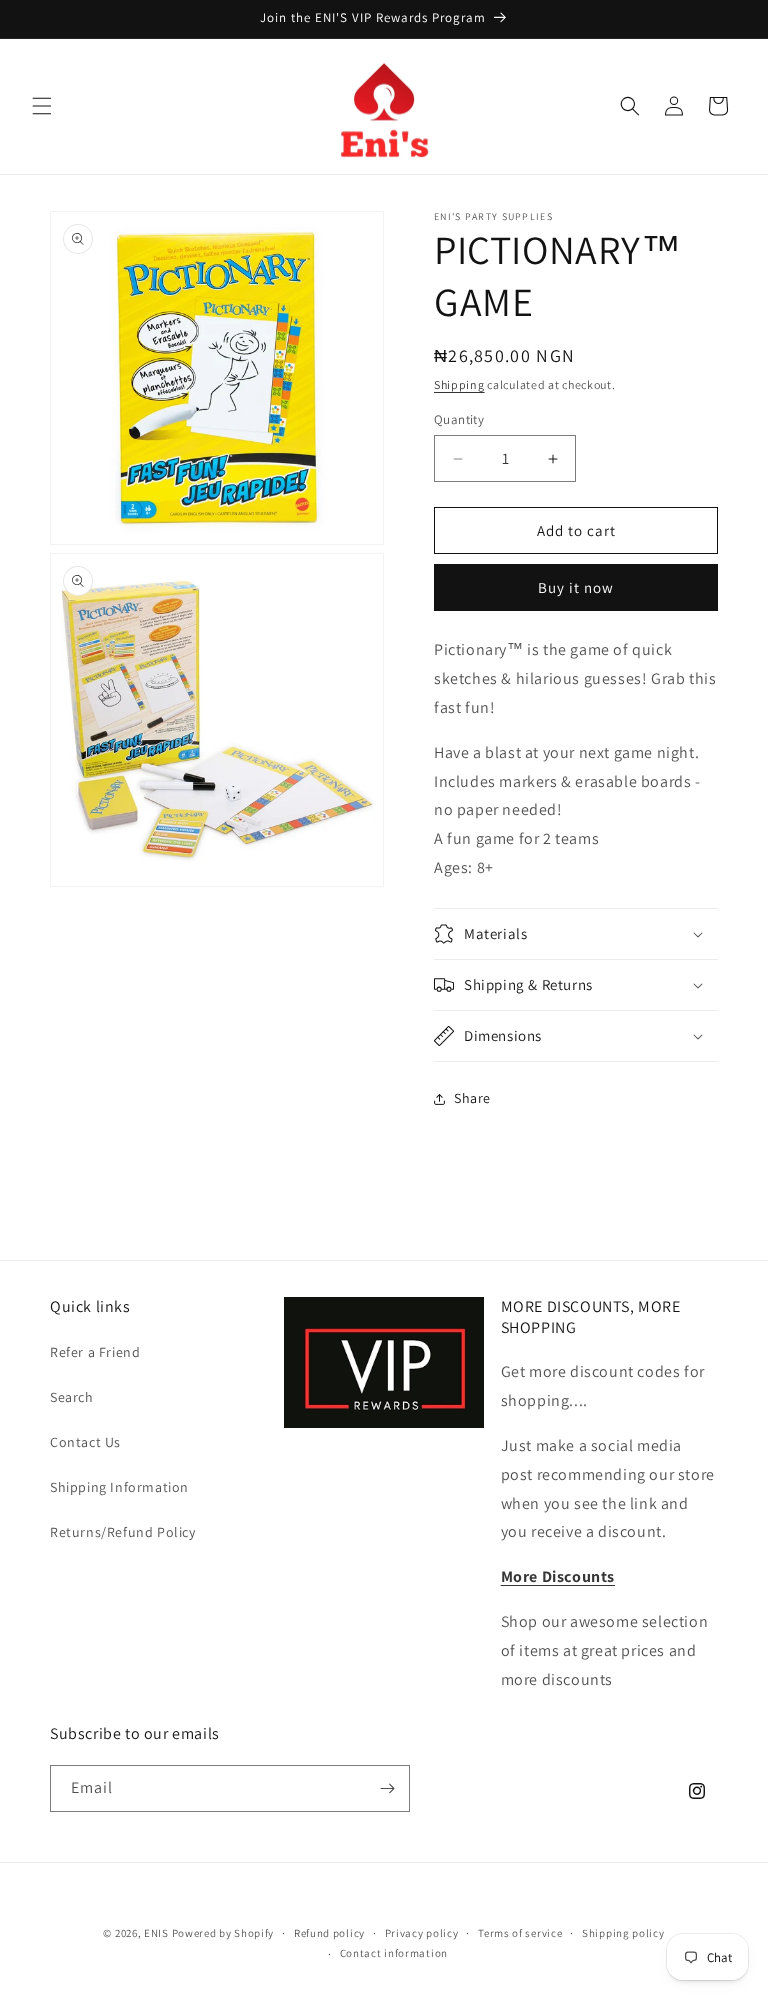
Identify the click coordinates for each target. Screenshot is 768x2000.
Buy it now (576, 587)
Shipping (459, 384)
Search (72, 1397)
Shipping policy (623, 1933)
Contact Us (85, 1442)
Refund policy (329, 1933)
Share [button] (472, 1098)
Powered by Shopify (223, 1933)
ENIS (156, 1933)
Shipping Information (119, 1487)
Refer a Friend (95, 1352)
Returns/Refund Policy (123, 1532)
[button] (42, 106)
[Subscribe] (387, 1788)
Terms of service (520, 1933)
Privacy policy (422, 1933)
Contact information (394, 1953)
